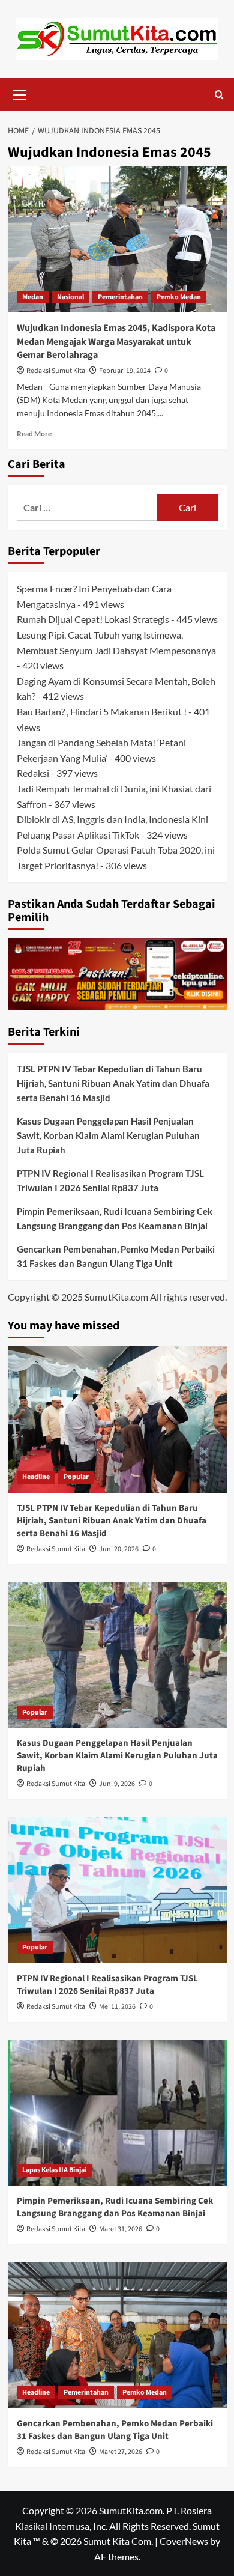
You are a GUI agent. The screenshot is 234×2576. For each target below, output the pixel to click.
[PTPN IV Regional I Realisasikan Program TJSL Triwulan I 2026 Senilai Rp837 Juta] (117, 1890)
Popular (76, 1477)
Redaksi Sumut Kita (56, 371)
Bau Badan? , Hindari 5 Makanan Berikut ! (102, 712)
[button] (20, 93)
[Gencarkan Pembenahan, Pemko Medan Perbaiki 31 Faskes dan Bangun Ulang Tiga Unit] (117, 2335)
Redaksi (33, 773)
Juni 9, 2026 (117, 1784)
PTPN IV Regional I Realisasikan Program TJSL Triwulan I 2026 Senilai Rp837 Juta (110, 1180)
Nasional (70, 297)
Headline (36, 1477)
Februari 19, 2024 (125, 371)
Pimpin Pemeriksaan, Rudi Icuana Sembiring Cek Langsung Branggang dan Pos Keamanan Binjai (115, 1218)
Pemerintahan (120, 297)
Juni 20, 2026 (119, 1549)
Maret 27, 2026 (121, 2452)
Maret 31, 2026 (121, 2229)
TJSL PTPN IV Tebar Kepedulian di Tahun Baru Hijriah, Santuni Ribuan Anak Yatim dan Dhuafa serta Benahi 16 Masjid (113, 1083)
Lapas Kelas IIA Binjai (54, 2170)
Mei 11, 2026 (117, 2007)
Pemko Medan (179, 297)
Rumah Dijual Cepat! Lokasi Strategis (93, 619)
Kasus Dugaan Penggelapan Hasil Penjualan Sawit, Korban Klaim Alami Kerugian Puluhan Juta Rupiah (108, 1135)
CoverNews (184, 2541)
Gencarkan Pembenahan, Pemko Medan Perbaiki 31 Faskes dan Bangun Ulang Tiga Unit (116, 1256)
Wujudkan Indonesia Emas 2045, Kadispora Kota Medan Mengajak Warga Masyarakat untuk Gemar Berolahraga (116, 342)
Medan (33, 297)
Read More (34, 433)
